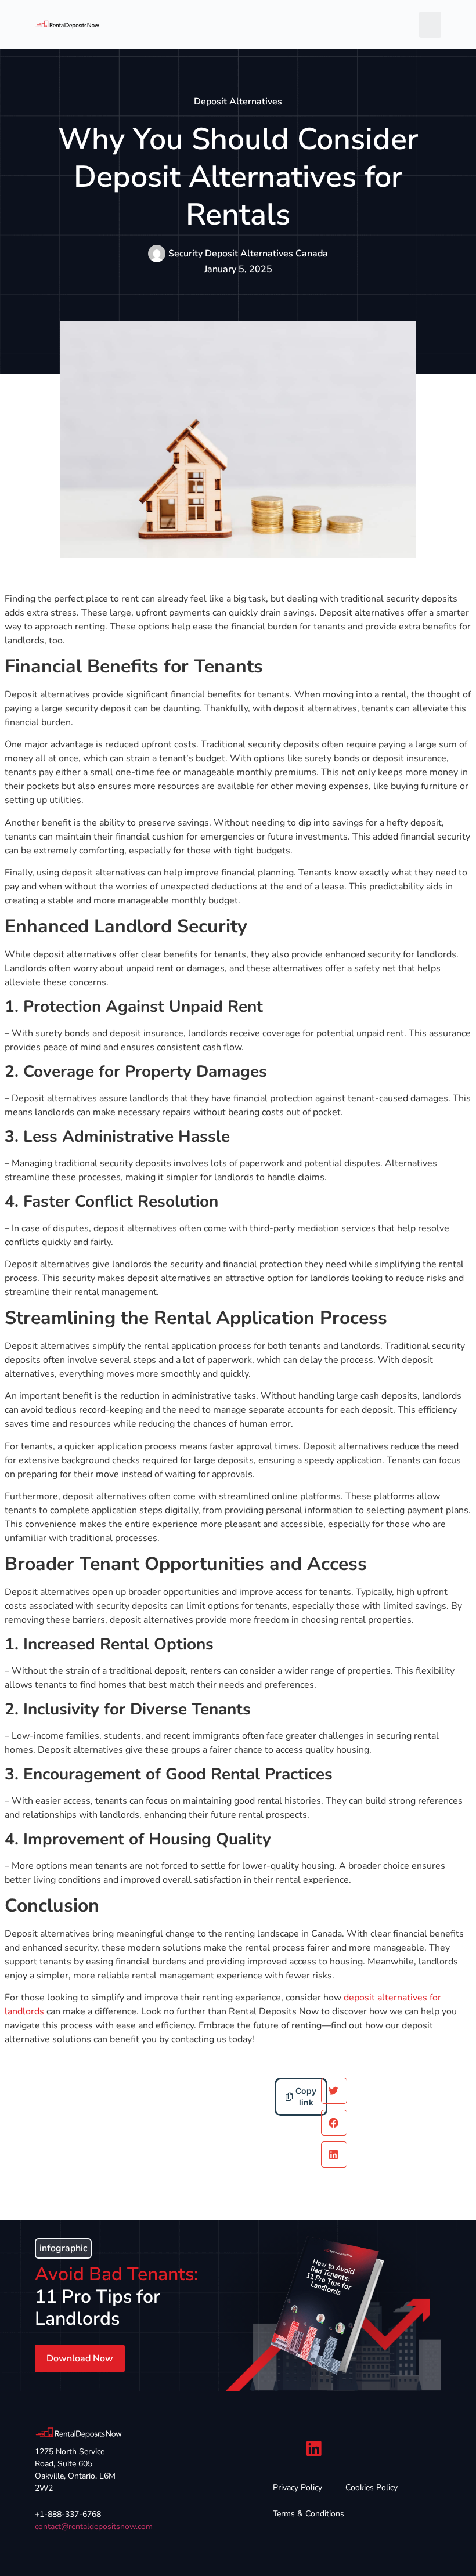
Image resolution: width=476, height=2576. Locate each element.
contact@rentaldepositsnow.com (94, 2526)
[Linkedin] (314, 2449)
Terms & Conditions (309, 2514)
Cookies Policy (372, 2488)
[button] (430, 25)
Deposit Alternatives (238, 102)
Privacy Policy (297, 2488)
